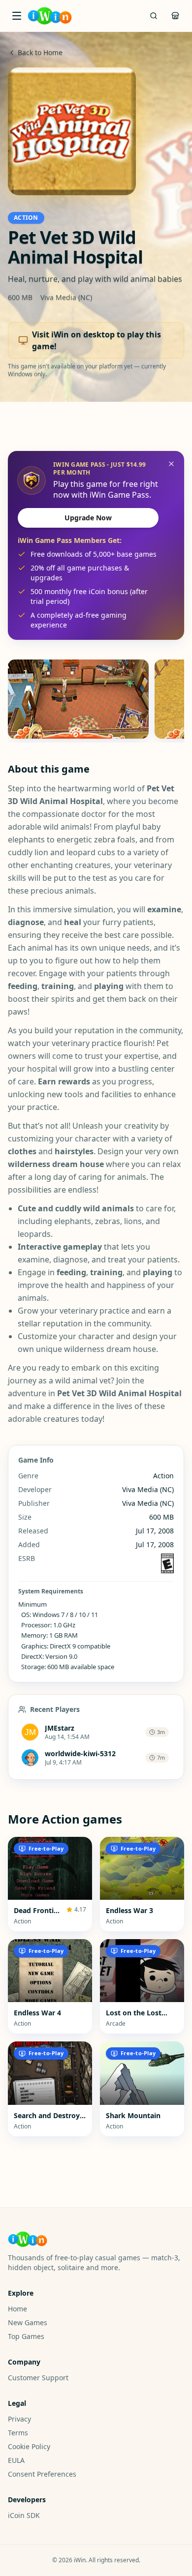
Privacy (19, 2419)
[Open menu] (17, 16)
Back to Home (40, 52)
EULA (16, 2460)
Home (17, 2309)
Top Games (26, 2336)
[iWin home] (50, 16)
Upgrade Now (88, 518)
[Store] (175, 16)
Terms (18, 2433)
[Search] (154, 16)
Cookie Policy (29, 2446)
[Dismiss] (171, 464)
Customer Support (38, 2378)
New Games (28, 2322)
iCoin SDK (24, 2515)
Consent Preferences (42, 2474)
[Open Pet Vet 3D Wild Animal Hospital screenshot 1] (78, 699)
